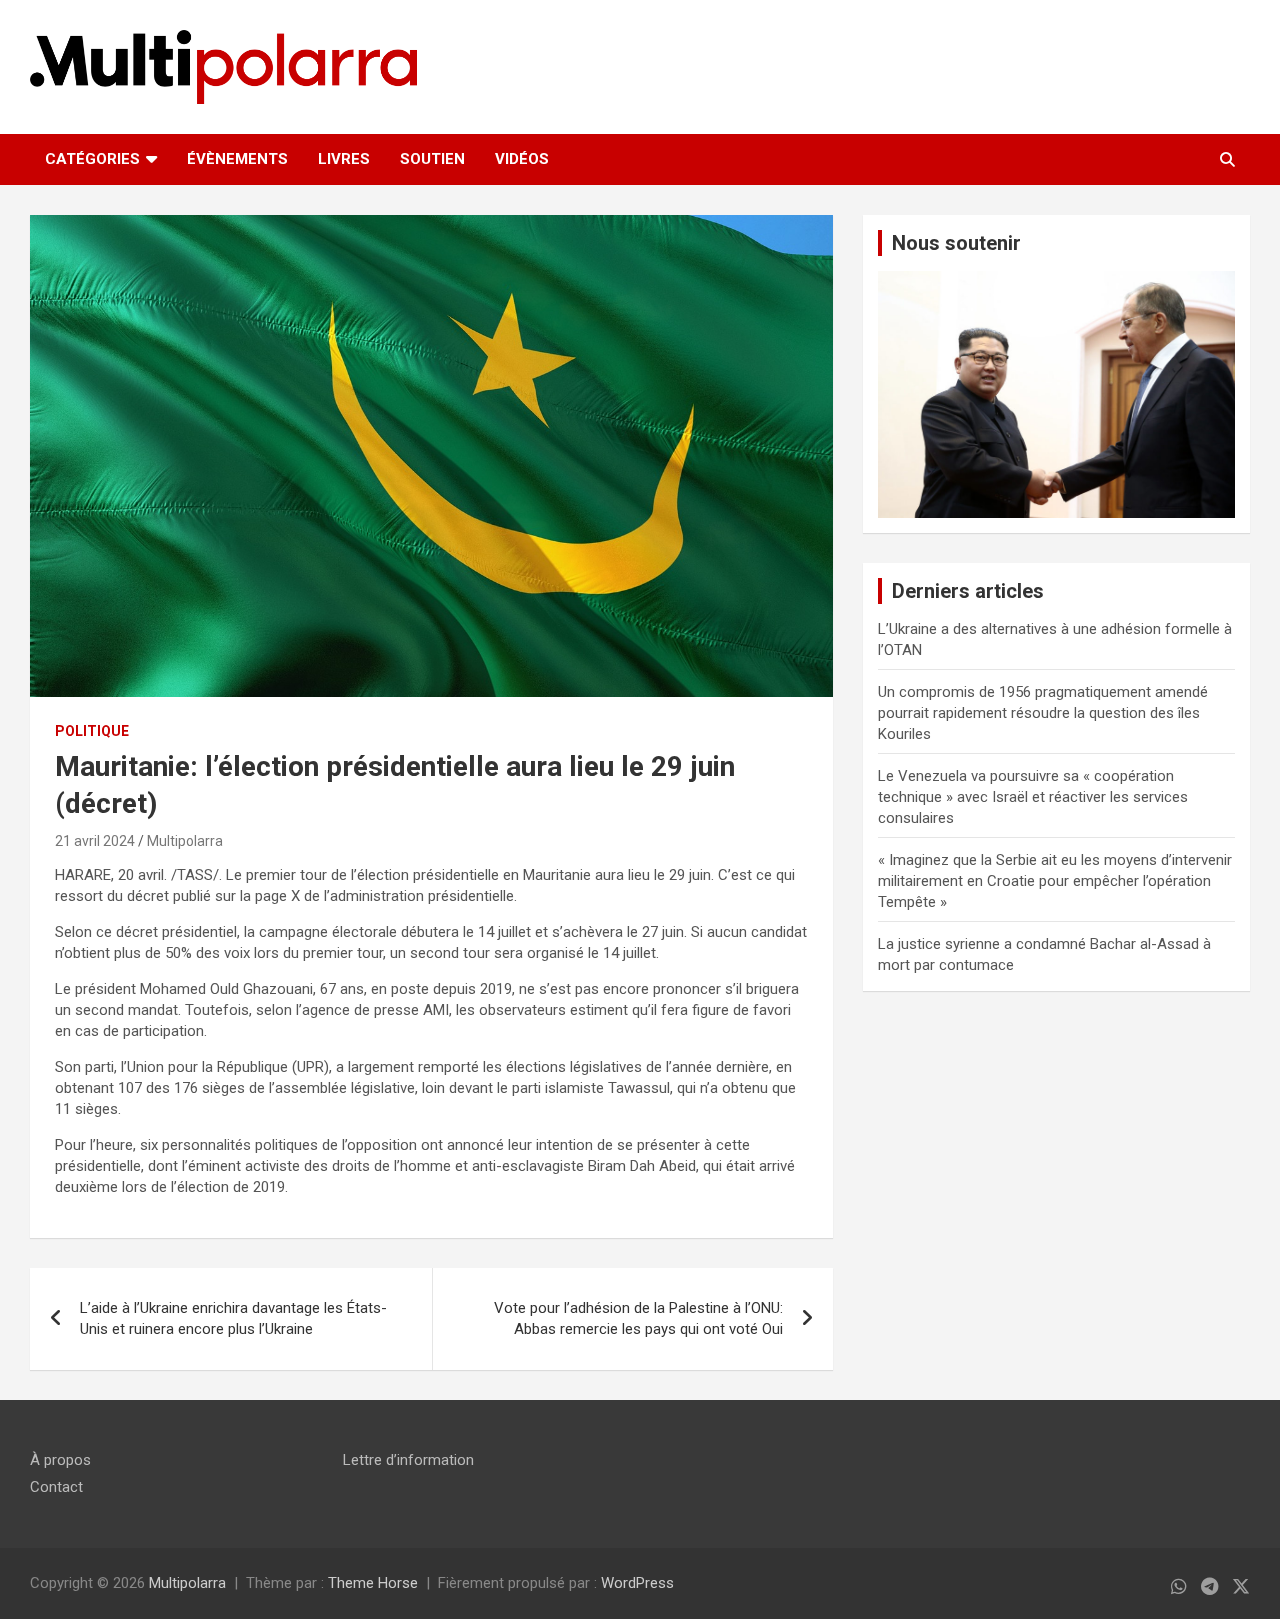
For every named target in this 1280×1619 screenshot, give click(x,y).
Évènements (237, 159)
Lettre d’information (408, 1460)
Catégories (92, 159)
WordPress (637, 1583)
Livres (344, 159)
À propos (60, 1460)
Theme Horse (373, 1583)
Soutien (432, 159)
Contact (56, 1487)
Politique (92, 731)
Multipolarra (185, 841)
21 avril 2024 (95, 841)
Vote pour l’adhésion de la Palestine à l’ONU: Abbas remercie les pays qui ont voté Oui (638, 1318)
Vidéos (522, 159)
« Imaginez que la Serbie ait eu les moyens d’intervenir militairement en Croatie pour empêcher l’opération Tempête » (1055, 881)
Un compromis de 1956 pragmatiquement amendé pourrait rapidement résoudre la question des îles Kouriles (1043, 713)
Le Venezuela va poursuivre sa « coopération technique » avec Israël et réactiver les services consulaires (1033, 797)
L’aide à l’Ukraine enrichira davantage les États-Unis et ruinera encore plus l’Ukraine (233, 1318)
